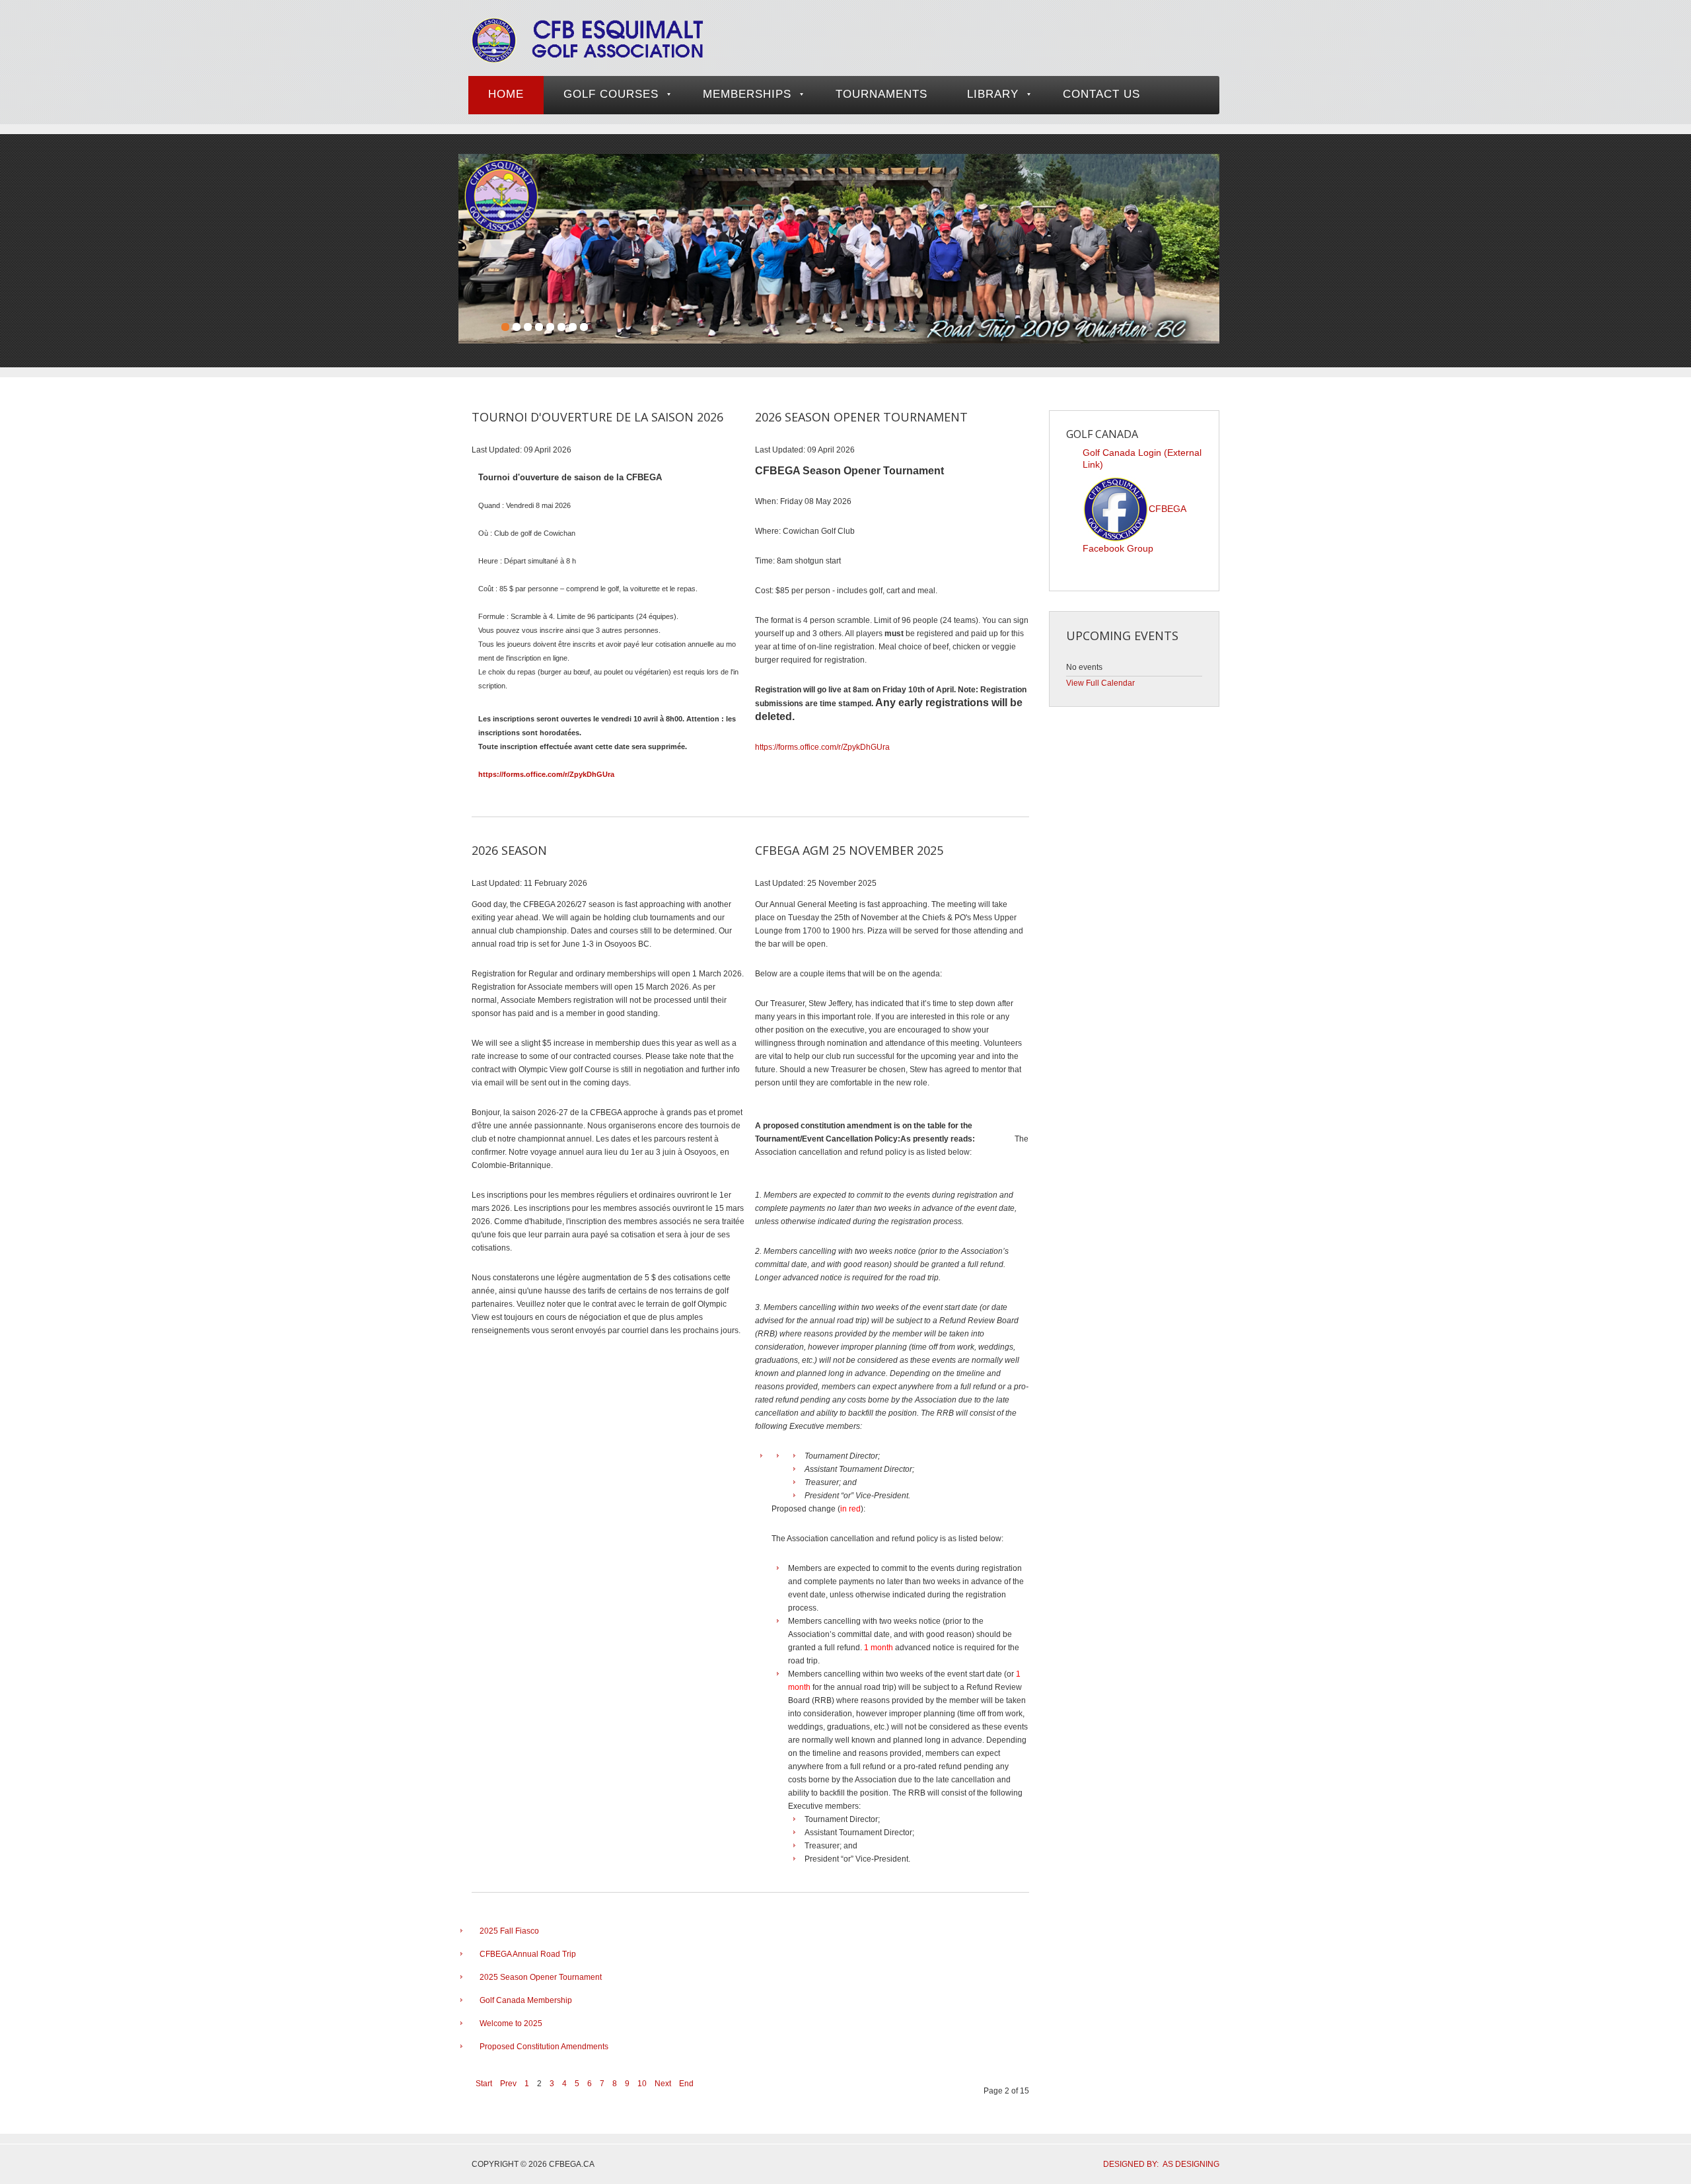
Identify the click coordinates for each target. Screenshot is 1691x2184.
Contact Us (1101, 94)
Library (993, 94)
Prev (508, 2084)
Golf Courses (611, 94)
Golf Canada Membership (526, 2000)
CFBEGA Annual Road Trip (528, 1954)
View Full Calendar (1100, 683)
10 (642, 2084)
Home (506, 94)
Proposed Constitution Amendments (544, 2047)
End (686, 2084)
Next (663, 2084)
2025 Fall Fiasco (509, 1931)
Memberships (747, 94)
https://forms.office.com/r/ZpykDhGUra (546, 774)
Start (484, 2084)
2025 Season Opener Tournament (541, 1977)
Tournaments (881, 94)
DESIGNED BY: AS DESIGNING (1157, 2164)
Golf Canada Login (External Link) (1142, 458)
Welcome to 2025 (511, 2023)
